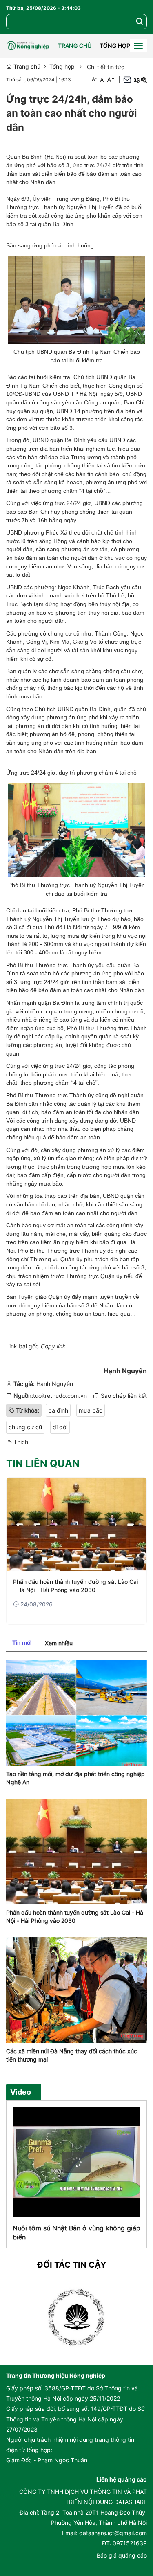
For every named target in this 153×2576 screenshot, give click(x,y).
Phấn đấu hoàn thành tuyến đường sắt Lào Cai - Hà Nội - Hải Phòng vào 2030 (75, 1586)
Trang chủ (75, 46)
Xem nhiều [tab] (59, 1643)
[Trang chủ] (30, 46)
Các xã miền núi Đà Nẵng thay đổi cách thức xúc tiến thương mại (72, 2055)
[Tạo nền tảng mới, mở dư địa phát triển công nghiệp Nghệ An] (76, 1712)
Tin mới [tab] (22, 1643)
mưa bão (91, 1410)
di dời (60, 1427)
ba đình (58, 1410)
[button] (140, 22)
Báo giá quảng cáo (122, 2555)
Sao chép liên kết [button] (124, 1396)
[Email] (127, 80)
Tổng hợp (115, 46)
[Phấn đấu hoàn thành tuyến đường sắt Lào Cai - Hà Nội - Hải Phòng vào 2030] (76, 1524)
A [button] (94, 79)
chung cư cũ (25, 1427)
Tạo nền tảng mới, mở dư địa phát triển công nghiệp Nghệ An (75, 1778)
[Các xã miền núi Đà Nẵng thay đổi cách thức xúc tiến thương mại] (76, 1989)
